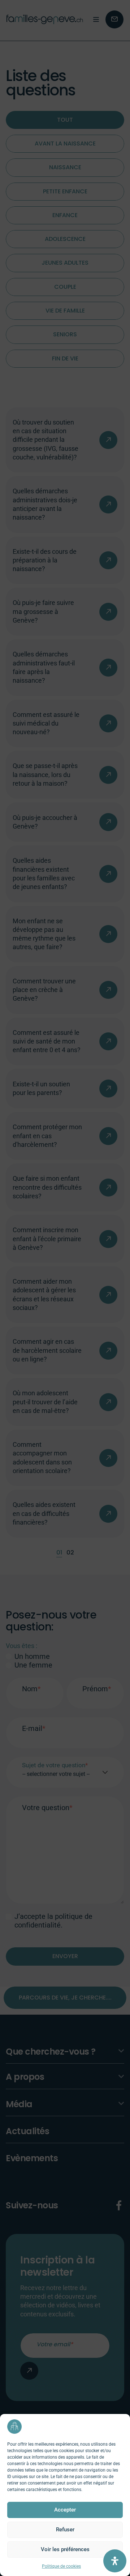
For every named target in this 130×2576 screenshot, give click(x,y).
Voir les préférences (65, 2549)
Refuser (65, 2530)
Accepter (65, 2510)
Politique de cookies (61, 2566)
